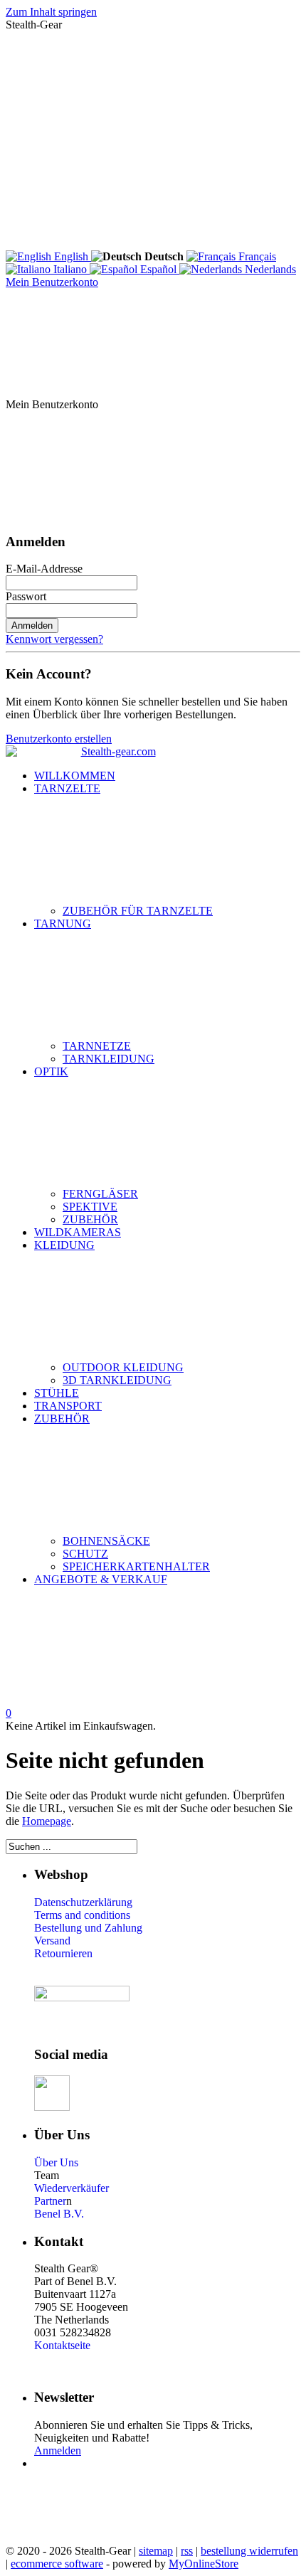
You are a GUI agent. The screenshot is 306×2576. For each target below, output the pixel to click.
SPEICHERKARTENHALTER (136, 1566)
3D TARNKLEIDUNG (117, 1380)
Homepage (47, 1821)
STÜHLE (57, 1393)
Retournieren (63, 1953)
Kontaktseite (62, 2345)
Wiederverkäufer (72, 2188)
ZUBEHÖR (90, 1219)
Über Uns (56, 2162)
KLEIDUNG (64, 1245)
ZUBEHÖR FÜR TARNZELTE (138, 911)
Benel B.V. (59, 2214)
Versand (52, 1941)
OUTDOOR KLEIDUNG (123, 1367)
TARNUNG (63, 924)
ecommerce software (57, 2564)
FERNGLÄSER (100, 1194)
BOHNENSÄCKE (106, 1541)
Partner (50, 2201)
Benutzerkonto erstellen (59, 739)
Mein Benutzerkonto (52, 282)
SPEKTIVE (90, 1207)
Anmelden (32, 626)
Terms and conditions (82, 1915)
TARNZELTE (67, 788)
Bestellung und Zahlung (88, 1928)
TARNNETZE (97, 1046)
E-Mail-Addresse (44, 569)
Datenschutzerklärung (83, 1902)
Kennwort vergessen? (54, 639)
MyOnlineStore (204, 2564)
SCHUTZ (85, 1554)
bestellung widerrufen (249, 2551)
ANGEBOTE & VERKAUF (101, 1579)
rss (187, 2551)
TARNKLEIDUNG (109, 1059)
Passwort (26, 596)
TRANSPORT (68, 1406)
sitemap (156, 2551)
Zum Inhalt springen (51, 12)
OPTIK (51, 1071)
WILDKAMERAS (78, 1232)
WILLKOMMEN (75, 776)
